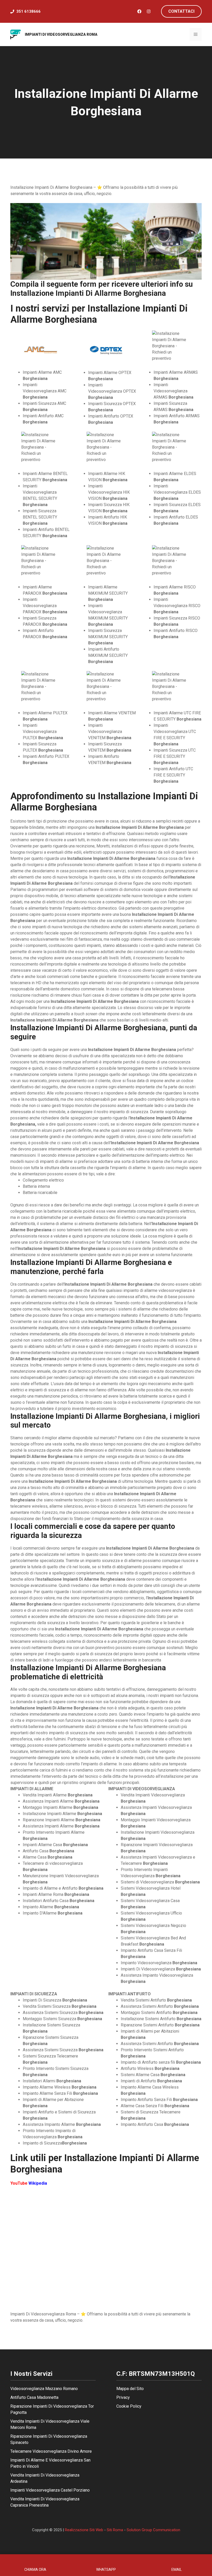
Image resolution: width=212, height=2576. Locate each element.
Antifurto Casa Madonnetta (34, 2397)
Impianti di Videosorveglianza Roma (61, 34)
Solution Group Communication (153, 2530)
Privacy (123, 2397)
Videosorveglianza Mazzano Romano (44, 2389)
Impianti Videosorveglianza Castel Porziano (50, 2490)
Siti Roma (115, 2530)
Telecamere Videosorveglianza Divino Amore (51, 2451)
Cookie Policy (129, 2406)
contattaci (181, 11)
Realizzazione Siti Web (84, 2530)
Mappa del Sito (130, 2389)
